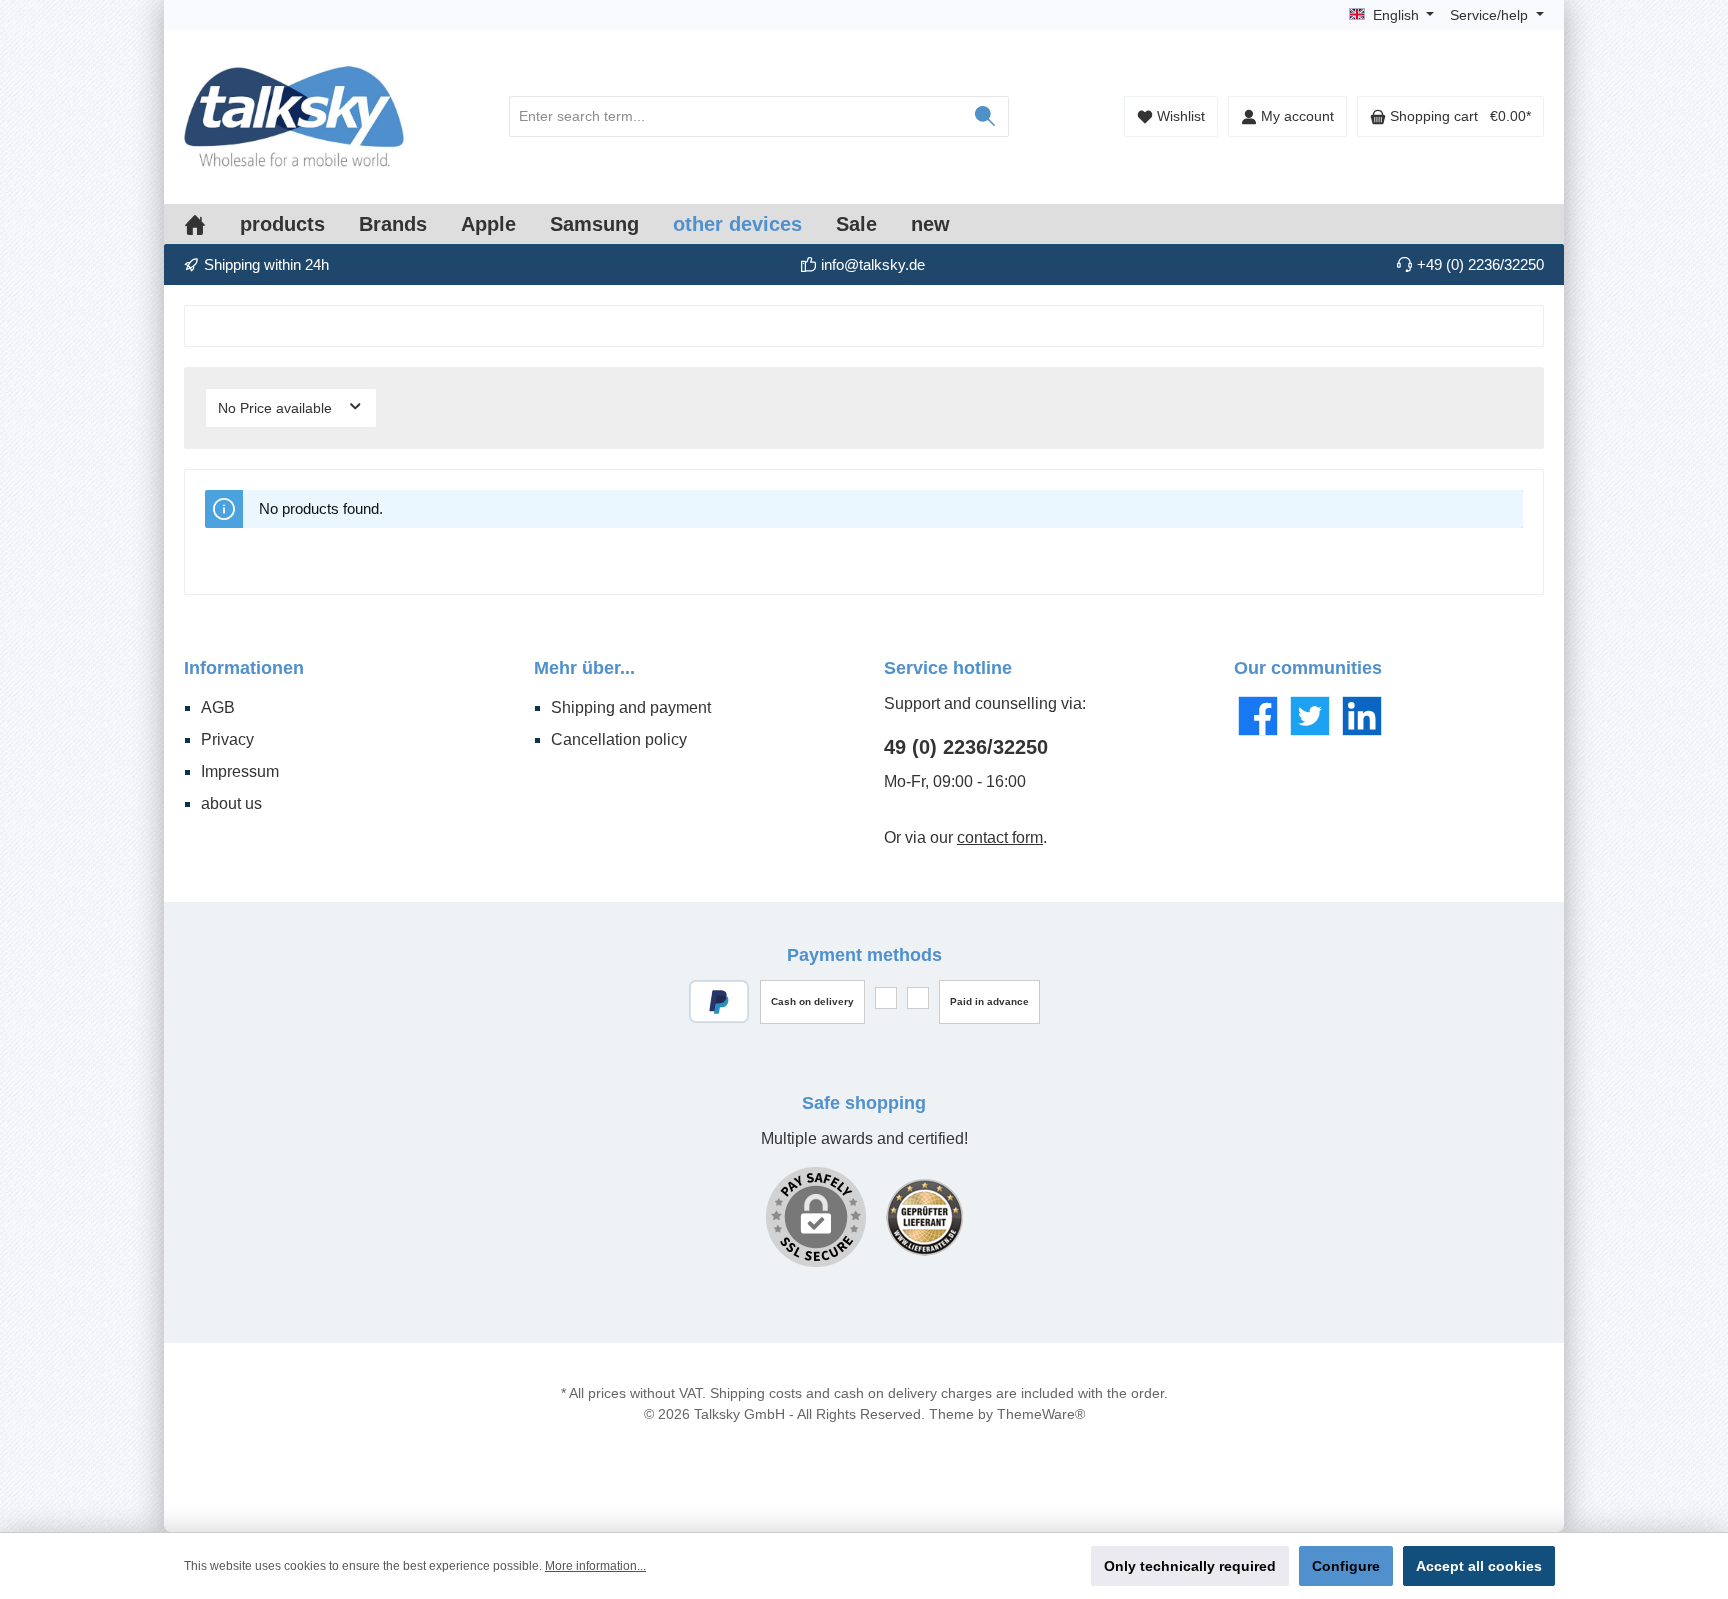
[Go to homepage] (294, 117)
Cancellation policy (619, 739)
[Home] (212, 224)
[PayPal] (719, 1001)
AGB (218, 707)
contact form (1000, 837)
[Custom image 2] (924, 1217)
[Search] (985, 116)
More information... (595, 1566)
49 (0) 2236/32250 (966, 747)
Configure (1346, 1566)
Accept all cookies (1479, 1566)
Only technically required (1190, 1566)
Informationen (244, 668)
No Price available (277, 408)
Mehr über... (584, 668)
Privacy (227, 739)
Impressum (240, 771)
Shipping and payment (631, 707)
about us (231, 803)
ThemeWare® (1041, 1414)
